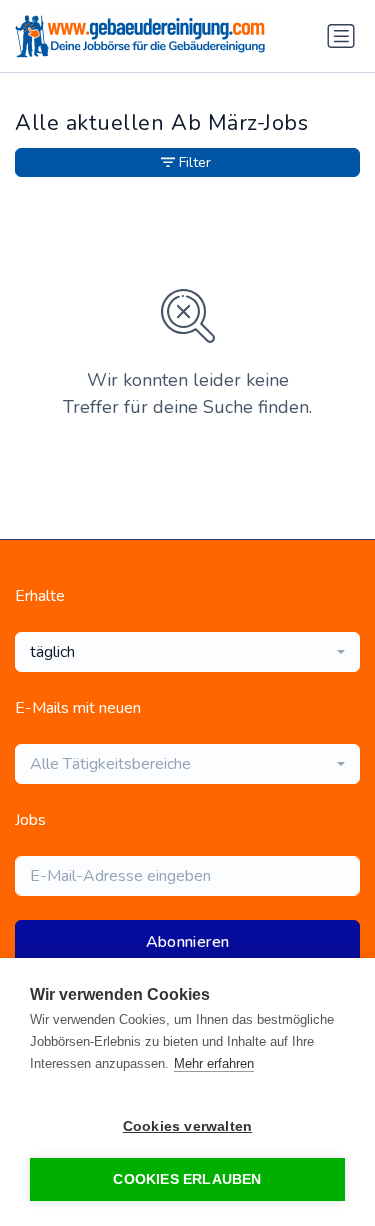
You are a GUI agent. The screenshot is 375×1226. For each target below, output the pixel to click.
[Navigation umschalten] (341, 36)
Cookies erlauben (187, 1179)
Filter (195, 162)
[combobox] (187, 652)
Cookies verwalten (187, 1126)
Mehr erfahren (214, 1063)
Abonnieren (188, 942)
